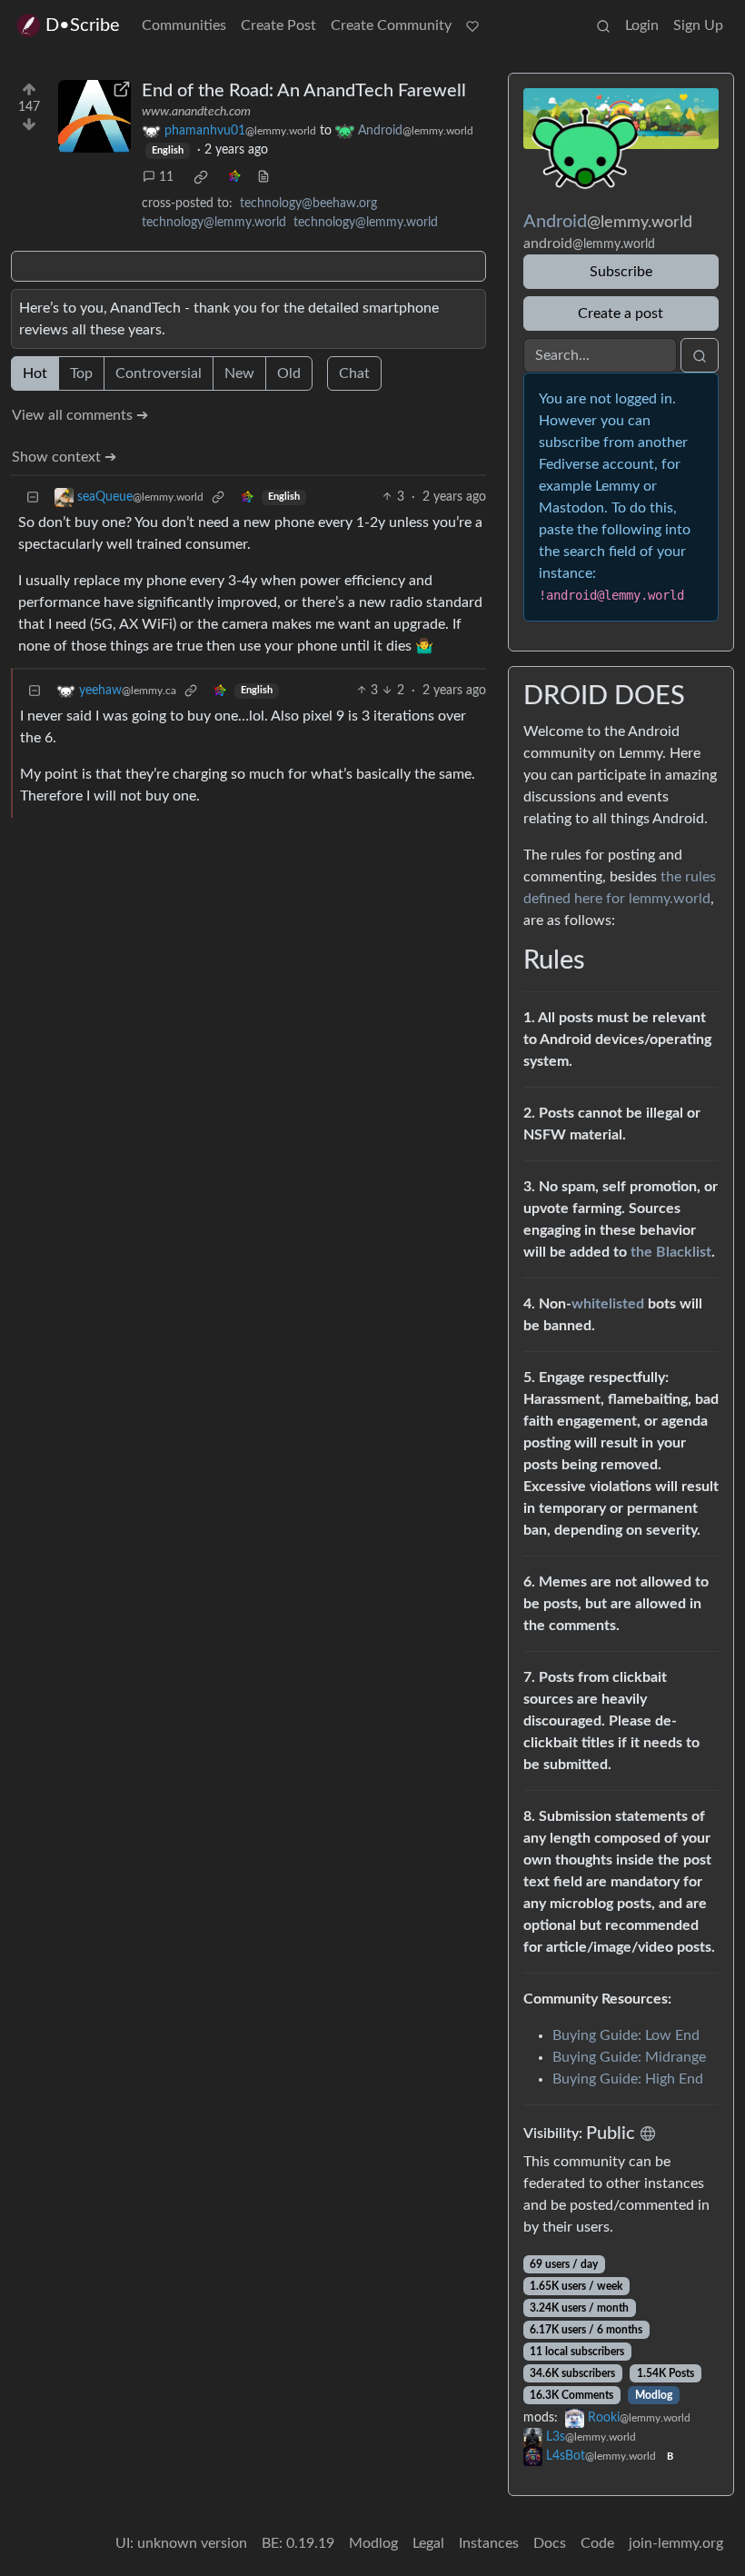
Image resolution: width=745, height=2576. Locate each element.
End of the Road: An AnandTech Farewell (304, 91)
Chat (354, 373)
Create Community (391, 25)
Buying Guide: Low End (626, 2035)
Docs (550, 2543)
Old (289, 373)
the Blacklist (671, 1252)
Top (81, 373)
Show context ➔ (64, 457)
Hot (35, 373)
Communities (184, 25)
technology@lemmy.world (214, 223)
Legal (428, 2543)
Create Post (278, 25)
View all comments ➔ (80, 415)
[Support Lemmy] (472, 25)
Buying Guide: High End (628, 2079)
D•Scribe (83, 25)
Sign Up (698, 25)
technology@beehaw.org (308, 204)
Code (597, 2543)
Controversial (159, 373)
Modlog (654, 2395)
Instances (489, 2543)
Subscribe (621, 272)
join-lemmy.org (676, 2543)
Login (642, 25)
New (239, 373)
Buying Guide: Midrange (629, 2057)
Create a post (621, 313)
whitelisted (608, 1304)
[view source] (263, 178)
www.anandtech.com (196, 112)
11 (166, 177)
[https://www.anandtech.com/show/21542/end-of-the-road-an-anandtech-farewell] (94, 116)
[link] (201, 177)
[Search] (603, 25)
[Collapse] (33, 497)
